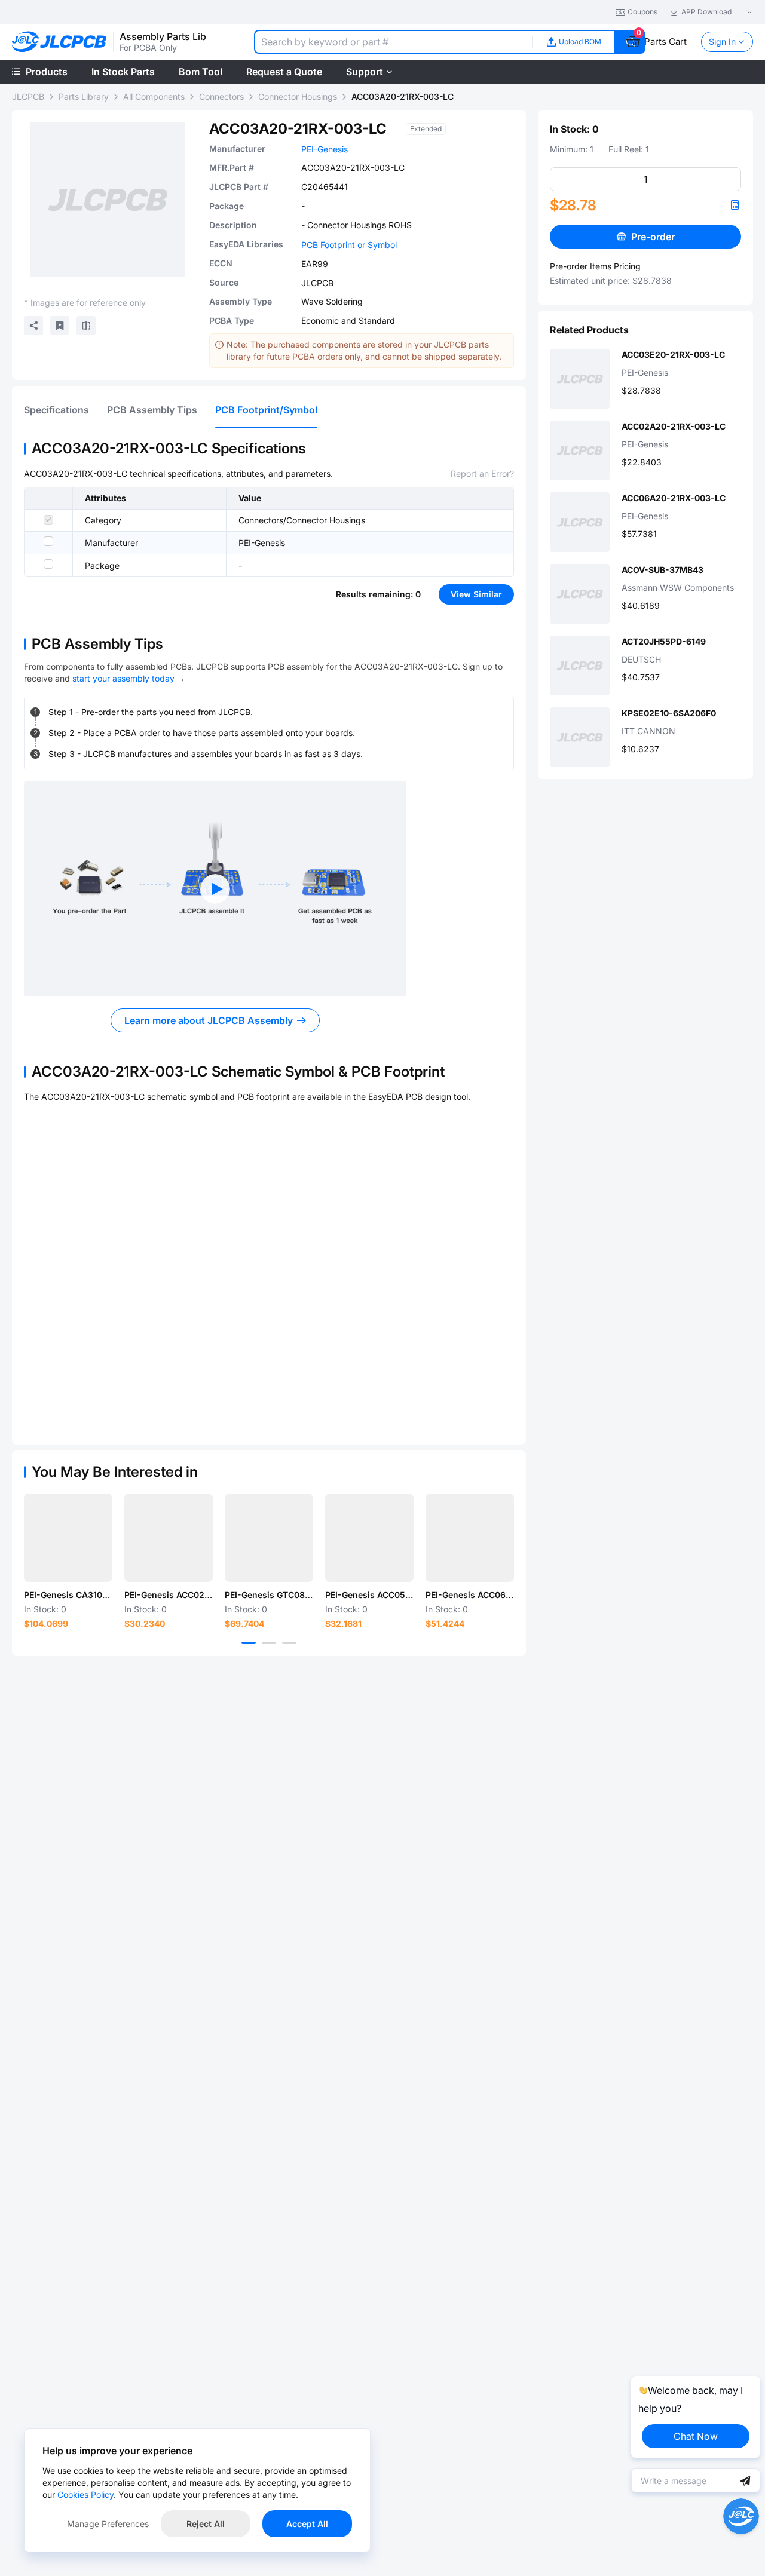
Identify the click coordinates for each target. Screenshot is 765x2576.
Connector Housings (298, 96)
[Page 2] (269, 1643)
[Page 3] (289, 1643)
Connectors (221, 96)
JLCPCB (28, 96)
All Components (154, 96)
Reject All (206, 2524)
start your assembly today (123, 678)
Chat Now (696, 2436)
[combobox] (393, 42)
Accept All (307, 2524)
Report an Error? (482, 473)
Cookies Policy (85, 2494)
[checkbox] (48, 520)
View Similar (476, 594)
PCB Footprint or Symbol (349, 245)
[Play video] (215, 889)
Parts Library (84, 96)
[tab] (56, 410)
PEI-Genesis (325, 149)
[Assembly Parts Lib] (59, 42)
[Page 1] (249, 1643)
